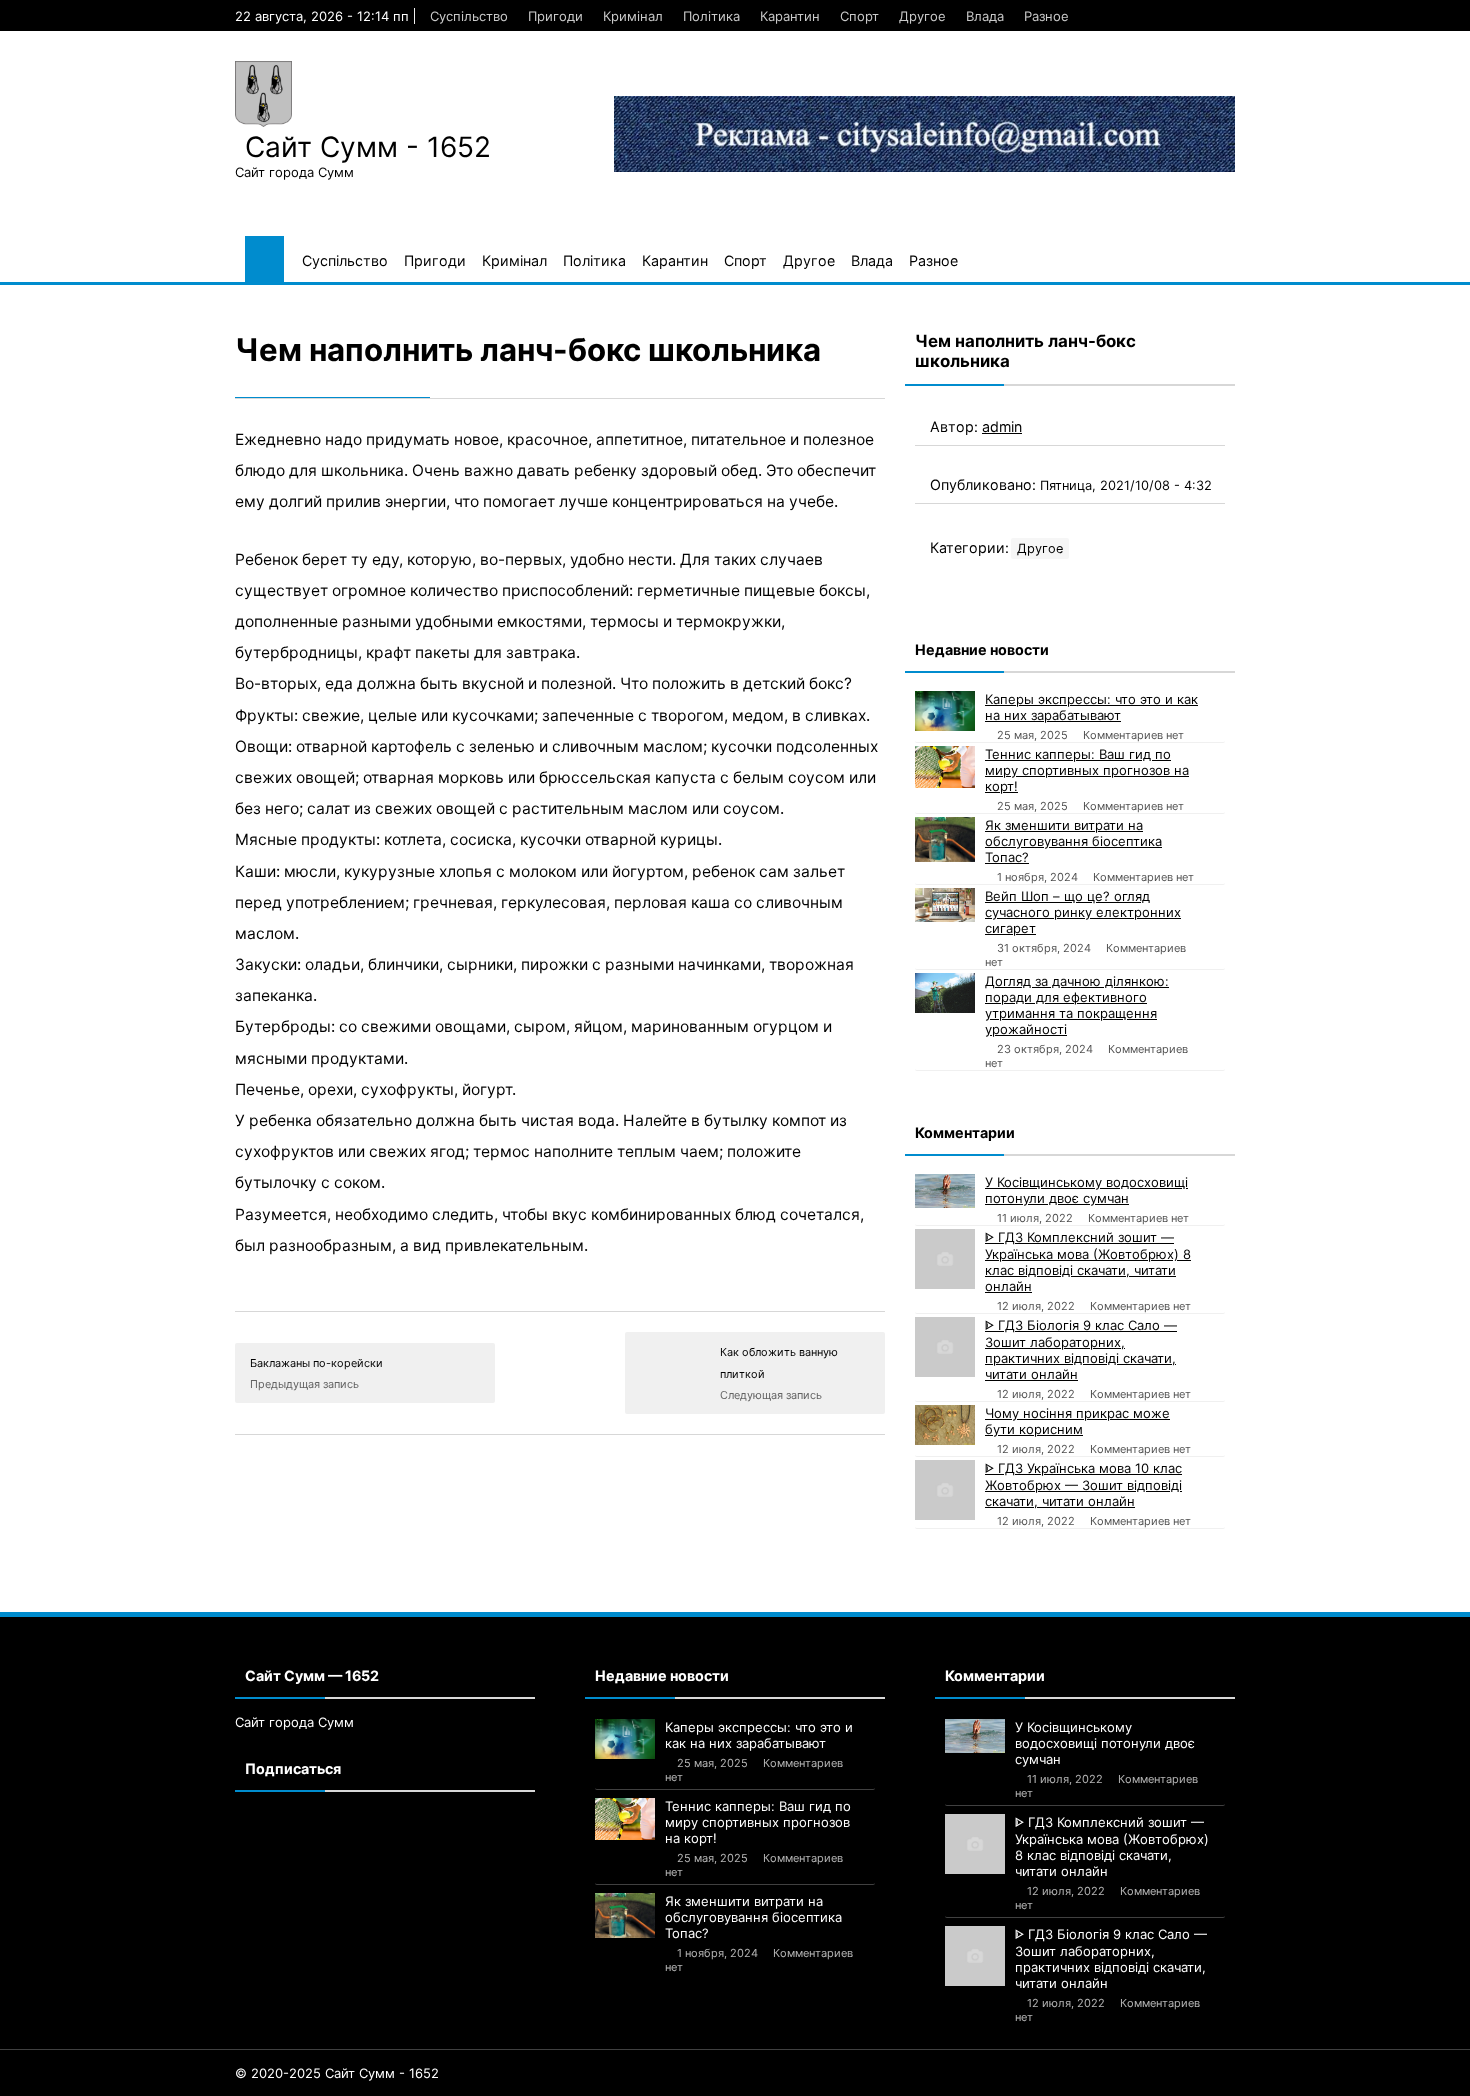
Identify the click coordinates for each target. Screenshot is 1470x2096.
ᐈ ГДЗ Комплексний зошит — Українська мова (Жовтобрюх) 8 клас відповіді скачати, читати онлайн (1088, 1261)
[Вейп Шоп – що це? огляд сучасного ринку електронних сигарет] (945, 905)
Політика (711, 16)
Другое (922, 16)
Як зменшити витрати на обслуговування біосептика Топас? (1073, 841)
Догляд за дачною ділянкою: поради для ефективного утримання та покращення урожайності (1077, 1005)
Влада (985, 16)
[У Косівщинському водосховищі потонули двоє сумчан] (945, 1191)
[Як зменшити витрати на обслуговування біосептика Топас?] (945, 839)
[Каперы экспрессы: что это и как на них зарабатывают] (945, 711)
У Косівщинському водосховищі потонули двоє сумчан (1086, 1190)
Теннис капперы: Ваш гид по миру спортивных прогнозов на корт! (1087, 770)
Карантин (790, 16)
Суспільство (469, 16)
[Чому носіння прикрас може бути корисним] (945, 1425)
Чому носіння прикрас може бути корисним (1077, 1421)
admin (1002, 426)
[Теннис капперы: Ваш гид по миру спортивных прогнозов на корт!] (945, 767)
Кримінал (633, 16)
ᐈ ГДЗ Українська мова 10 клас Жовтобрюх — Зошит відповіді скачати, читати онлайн (1083, 1484)
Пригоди (555, 16)
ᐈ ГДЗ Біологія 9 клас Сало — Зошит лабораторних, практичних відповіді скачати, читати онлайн (1081, 1349)
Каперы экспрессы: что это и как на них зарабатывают (1091, 707)
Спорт (859, 16)
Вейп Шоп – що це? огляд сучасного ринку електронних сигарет (1083, 912)
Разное (1046, 16)
